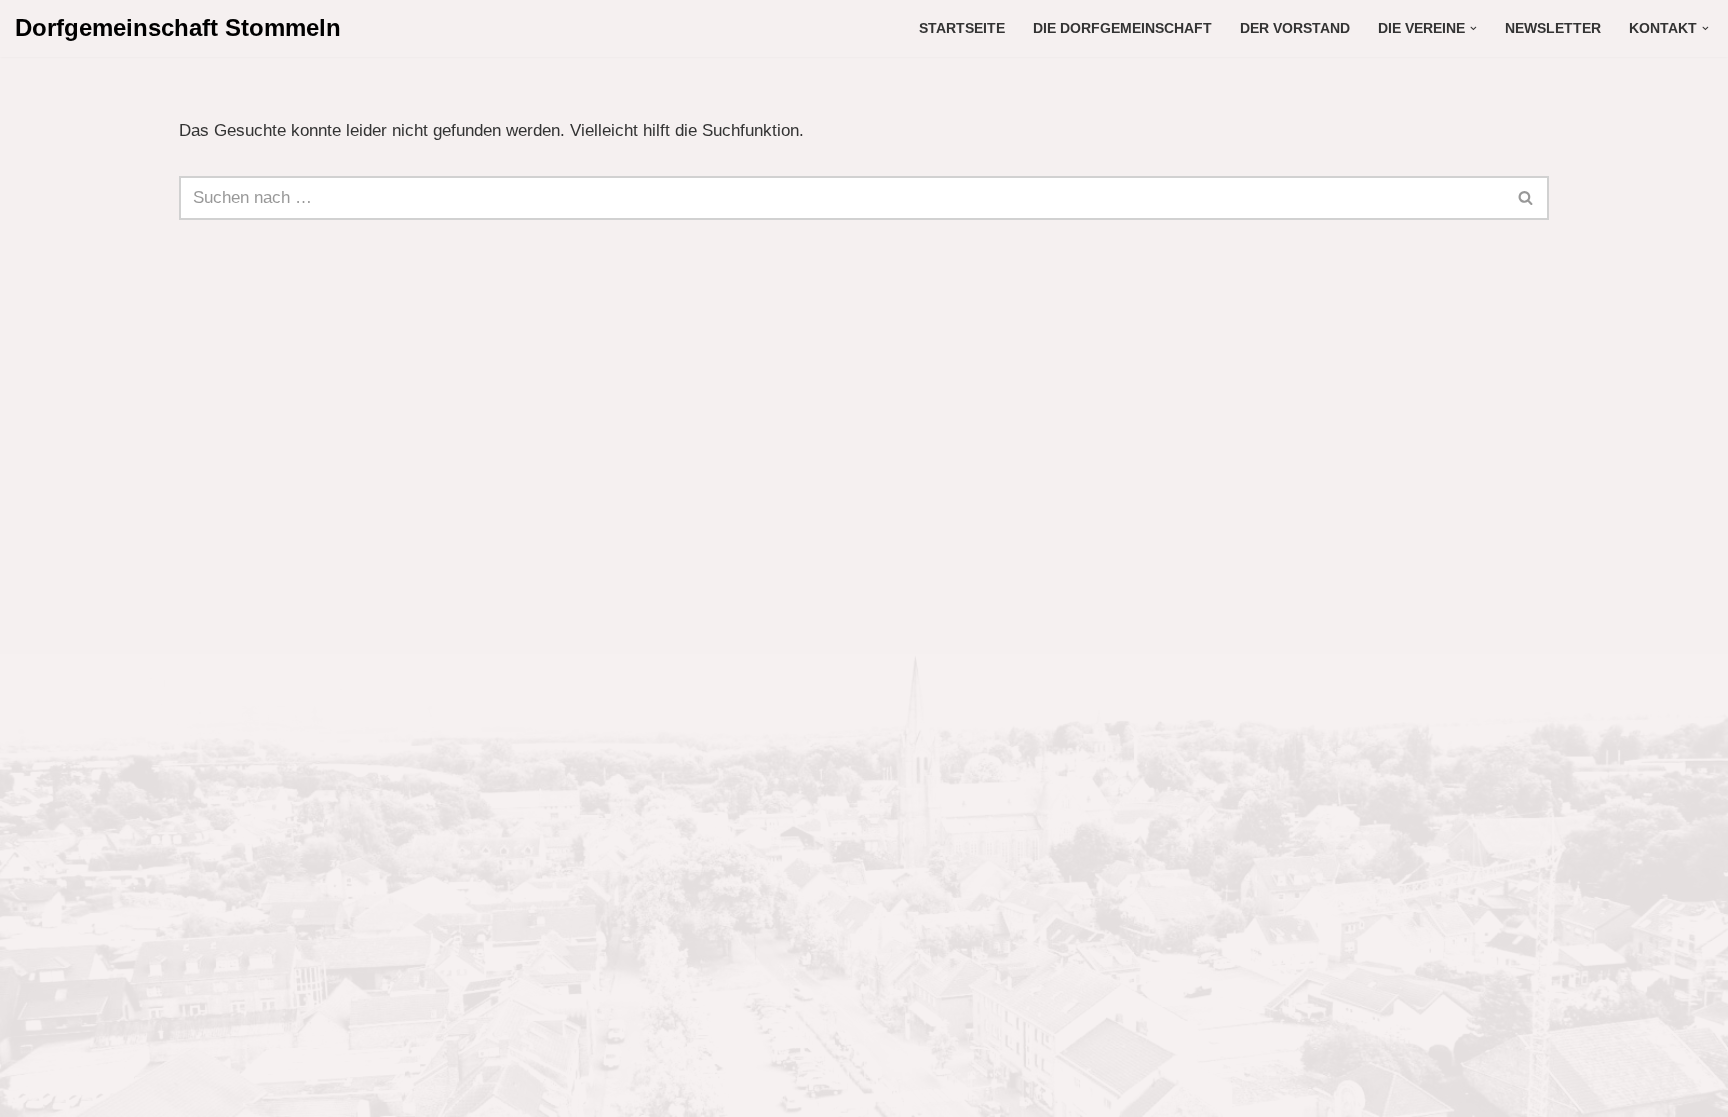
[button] (1473, 28)
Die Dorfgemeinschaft (1122, 28)
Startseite (962, 28)
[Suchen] (1526, 198)
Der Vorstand (1295, 28)
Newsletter (1553, 28)
